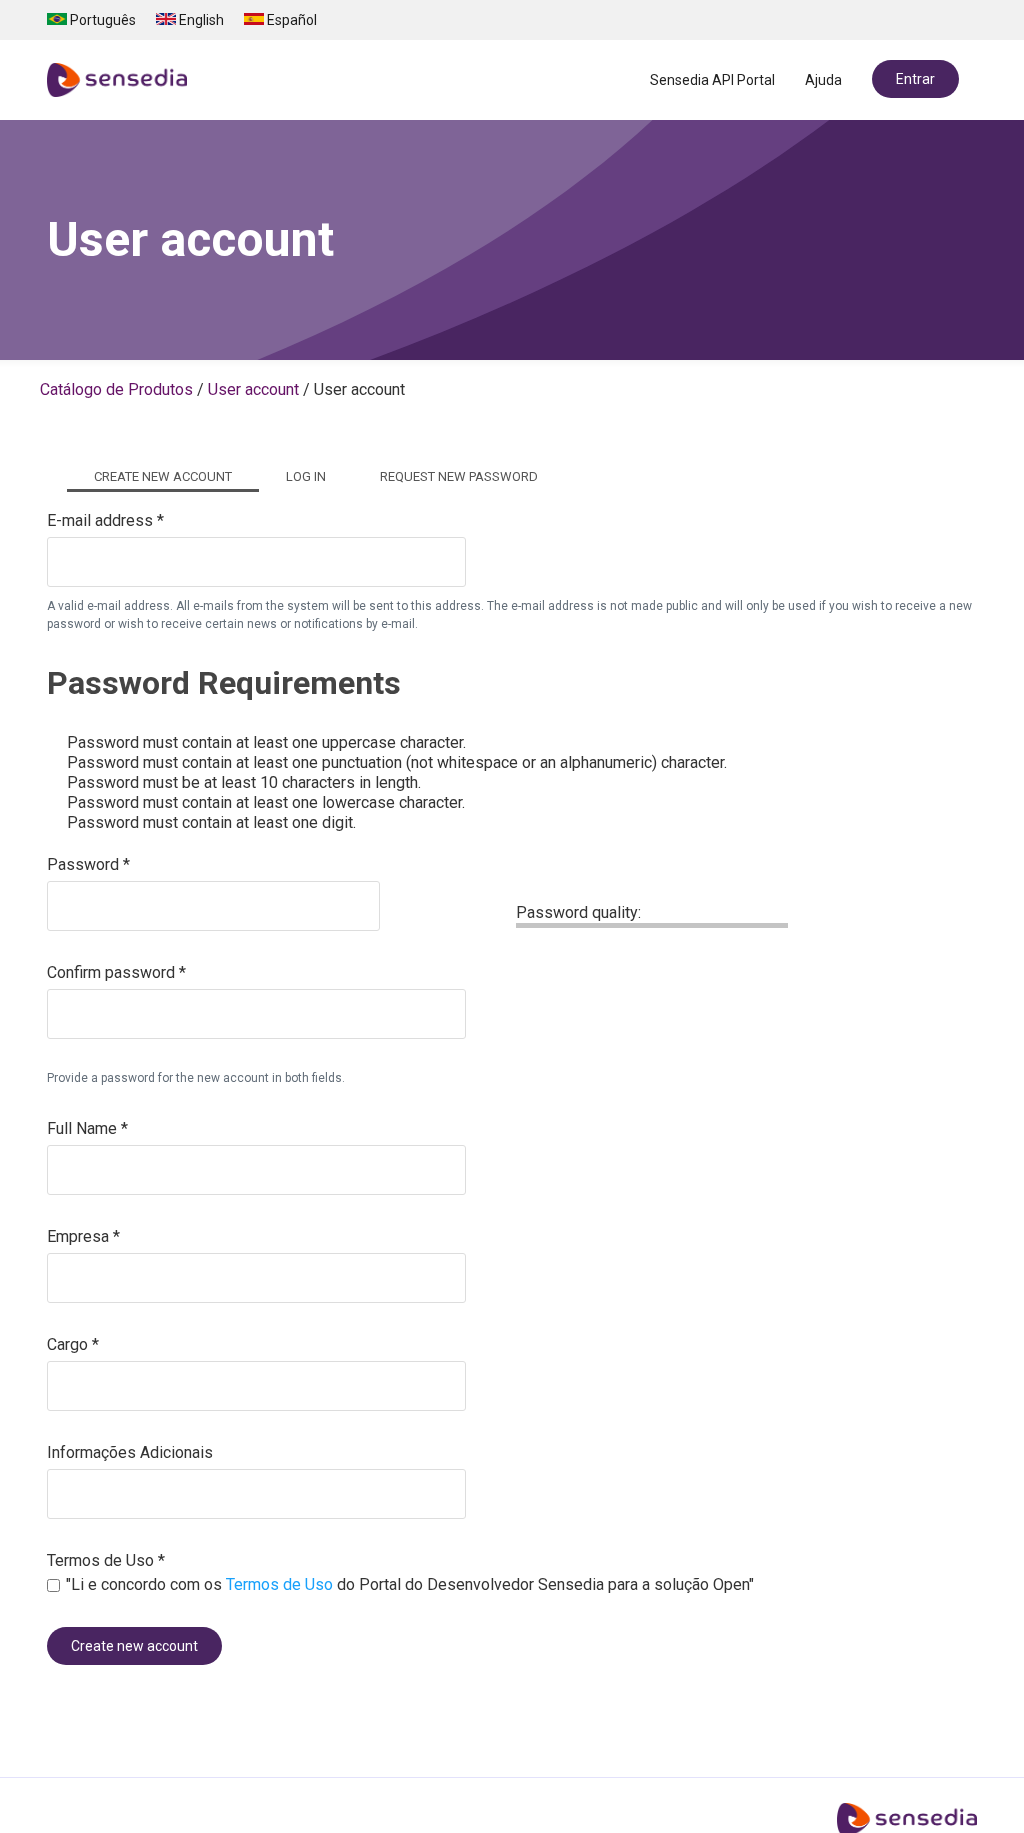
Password (88, 864)
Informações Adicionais (130, 1452)
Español (290, 20)
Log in (306, 476)
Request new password (459, 476)
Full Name (87, 1128)
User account (253, 389)
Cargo (73, 1344)
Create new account (176, 476)
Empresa (83, 1236)
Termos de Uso (106, 1560)
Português (101, 20)
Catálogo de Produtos (116, 389)
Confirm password (116, 972)
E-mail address (105, 520)
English (200, 20)
